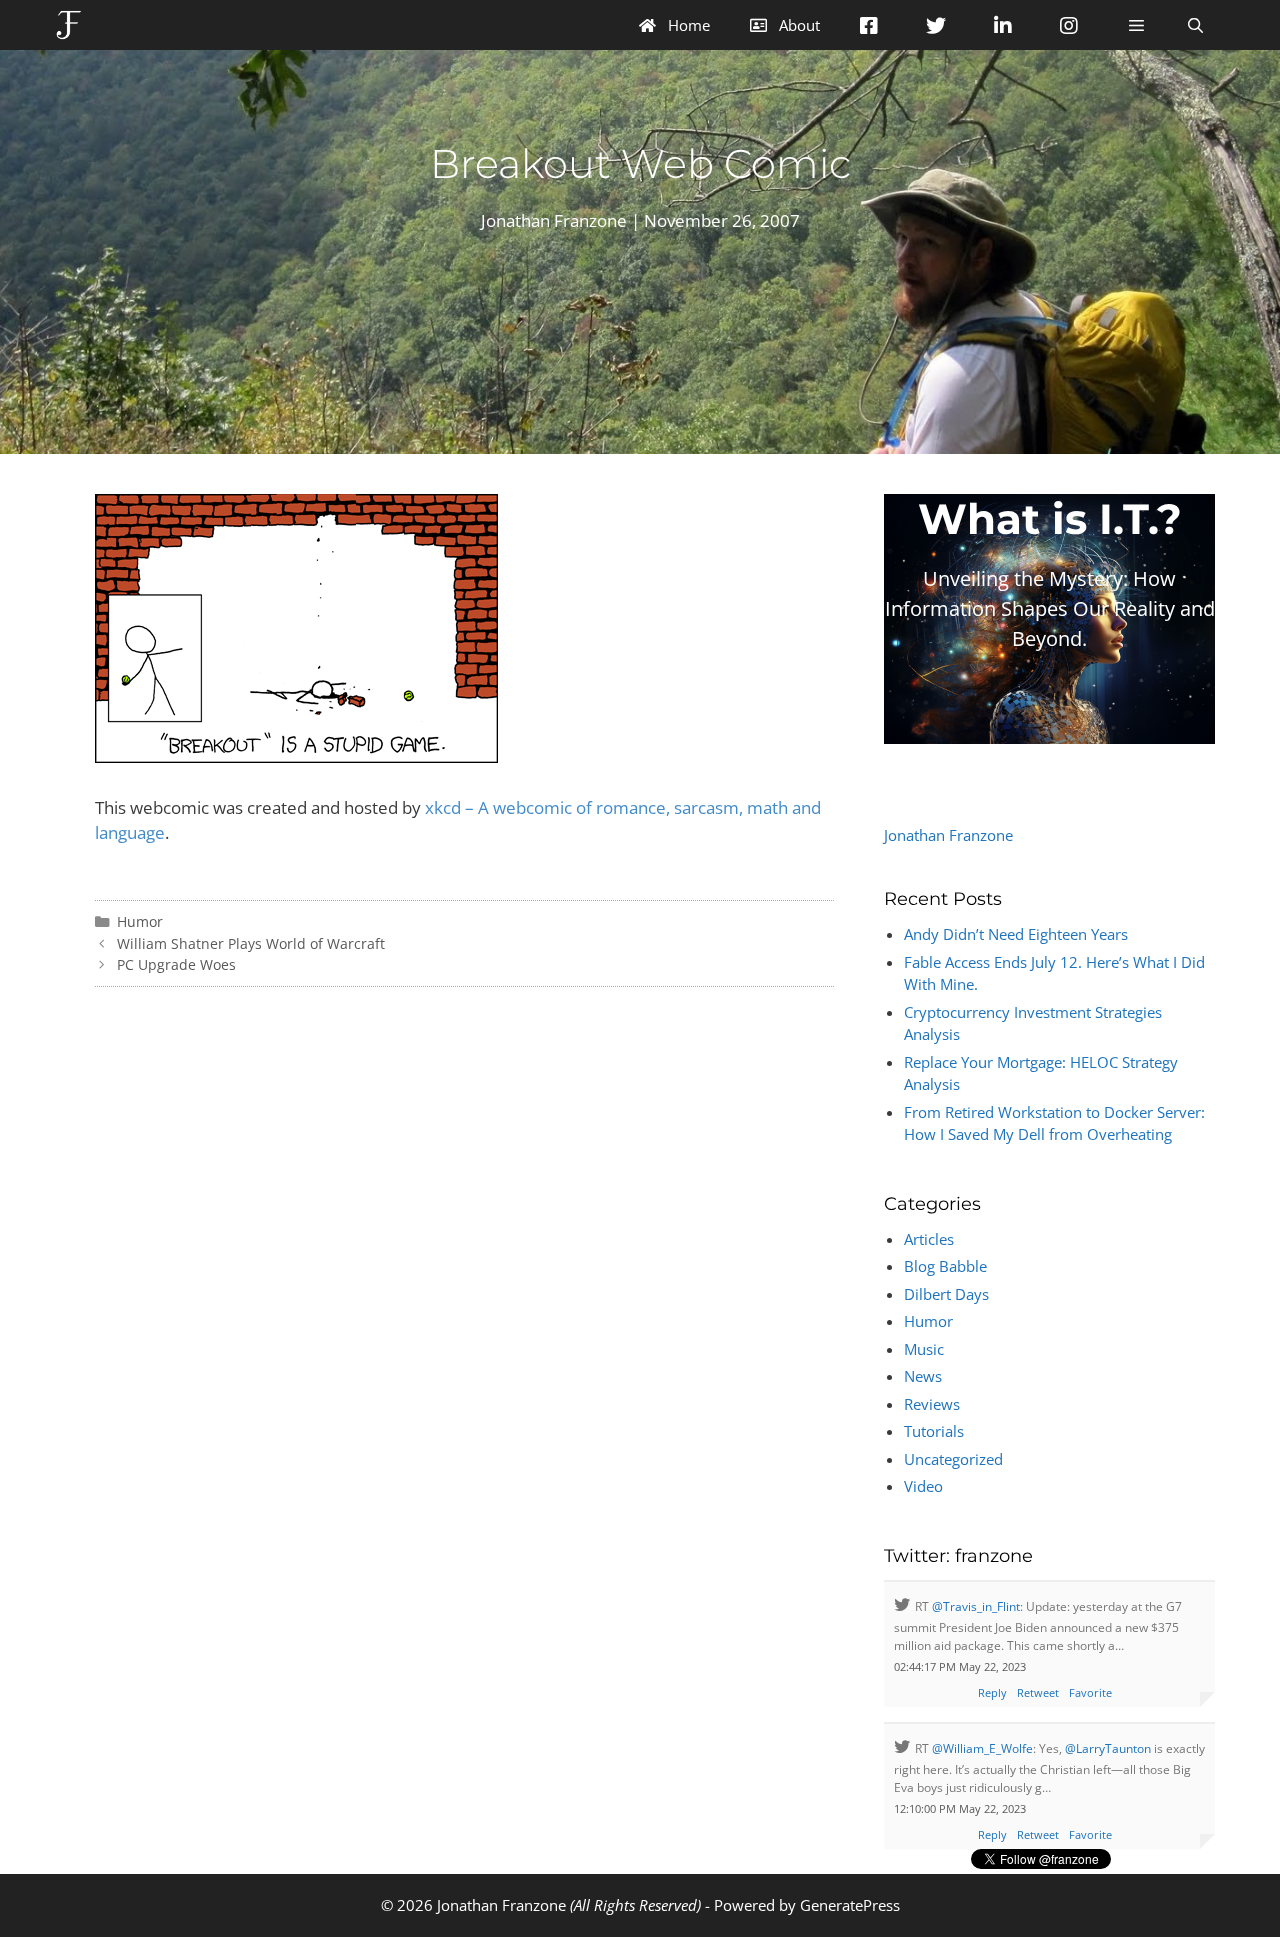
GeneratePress (850, 1905)
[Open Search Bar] (1195, 25)
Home (687, 25)
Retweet (1038, 1692)
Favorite (1090, 1692)
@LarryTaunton (1108, 1748)
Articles (929, 1239)
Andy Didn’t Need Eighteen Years (1016, 934)
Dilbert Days (946, 1294)
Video (923, 1486)
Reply (992, 1692)
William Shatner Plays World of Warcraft (251, 943)
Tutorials (934, 1431)
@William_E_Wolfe (982, 1748)
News (923, 1376)
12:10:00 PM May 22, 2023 (960, 1808)
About (797, 25)
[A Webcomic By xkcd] (296, 756)
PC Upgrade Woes (176, 964)
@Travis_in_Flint (976, 1606)
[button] (1135, 25)
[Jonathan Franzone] (73, 25)
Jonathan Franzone (948, 835)
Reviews (932, 1404)
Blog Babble (945, 1266)
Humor (140, 921)
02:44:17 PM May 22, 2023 (960, 1666)
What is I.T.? (1050, 519)
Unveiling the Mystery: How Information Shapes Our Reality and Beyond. (1050, 608)
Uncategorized (953, 1459)
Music (924, 1349)
